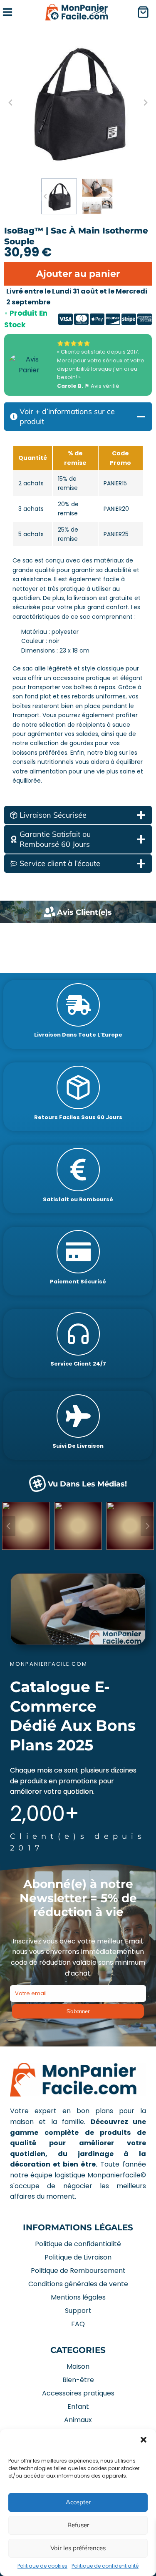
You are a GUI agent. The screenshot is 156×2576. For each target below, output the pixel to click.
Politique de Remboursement (78, 2271)
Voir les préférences (78, 2548)
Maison (78, 2366)
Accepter (78, 2502)
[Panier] (146, 12)
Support (78, 2311)
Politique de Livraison (78, 2257)
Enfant (78, 2407)
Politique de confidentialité (105, 2566)
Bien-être (78, 2380)
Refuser (78, 2525)
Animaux (78, 2420)
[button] (144, 2440)
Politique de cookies (42, 2566)
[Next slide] (145, 103)
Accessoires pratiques (78, 2393)
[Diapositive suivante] (147, 1526)
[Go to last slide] (11, 103)
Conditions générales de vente (78, 2284)
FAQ (78, 2324)
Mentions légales (78, 2297)
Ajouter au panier (78, 274)
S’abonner (78, 2011)
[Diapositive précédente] (9, 1526)
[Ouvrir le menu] (7, 12)
